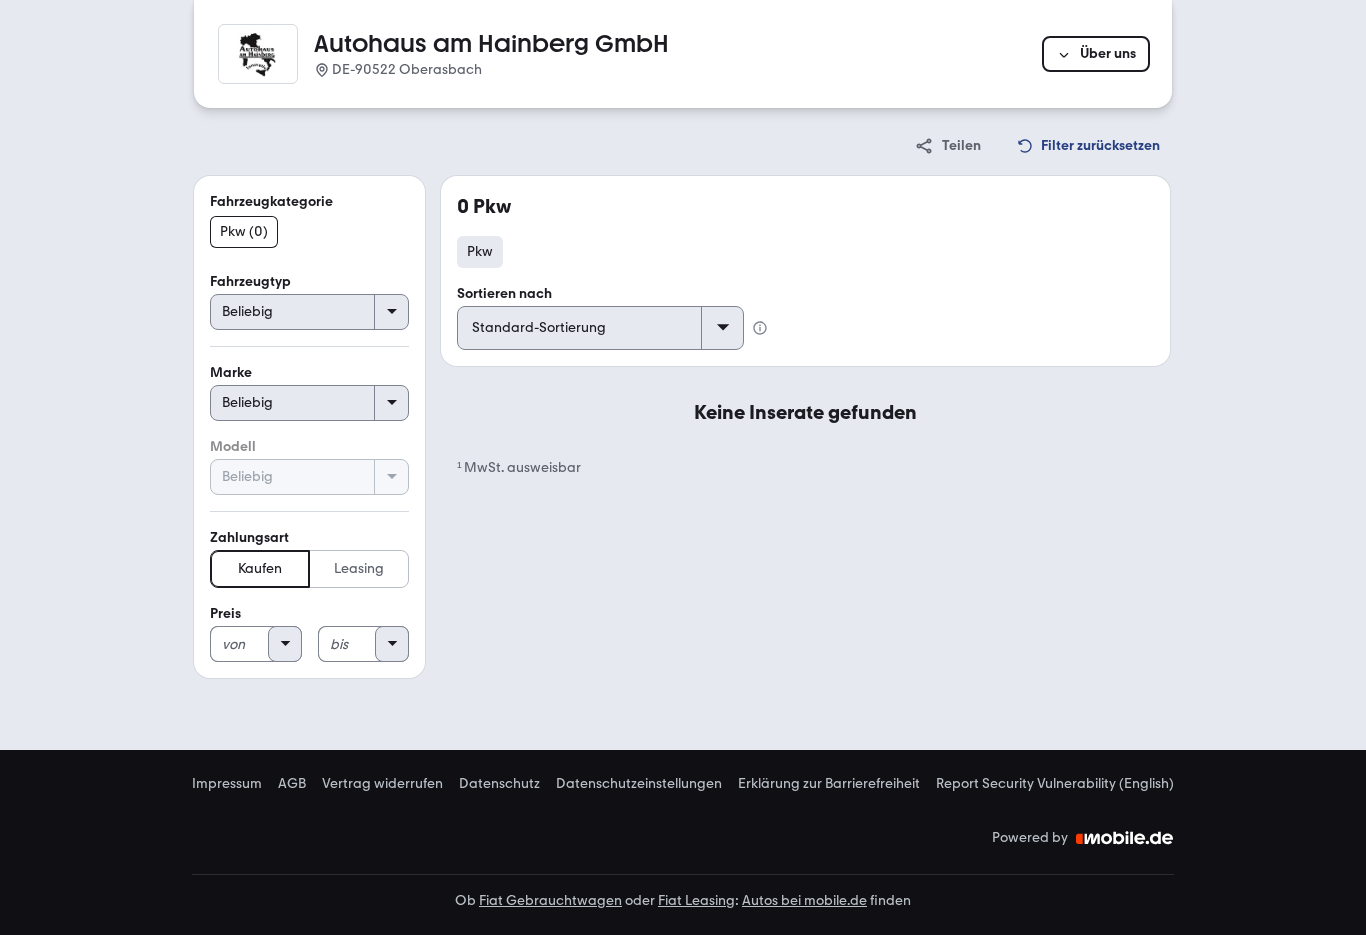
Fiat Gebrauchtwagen (550, 900)
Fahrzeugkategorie (271, 201)
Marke (231, 372)
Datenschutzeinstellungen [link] (639, 784)
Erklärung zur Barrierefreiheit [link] (829, 784)
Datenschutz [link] (499, 784)
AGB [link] (292, 784)
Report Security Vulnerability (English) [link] (1055, 784)
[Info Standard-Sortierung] (760, 328)
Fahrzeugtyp (250, 281)
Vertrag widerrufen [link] (382, 784)
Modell (233, 446)
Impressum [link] (227, 784)
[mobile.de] (1125, 838)
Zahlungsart (249, 537)
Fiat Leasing (696, 900)
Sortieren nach (504, 293)
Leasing (359, 568)
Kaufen (260, 568)
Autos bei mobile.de (804, 900)
